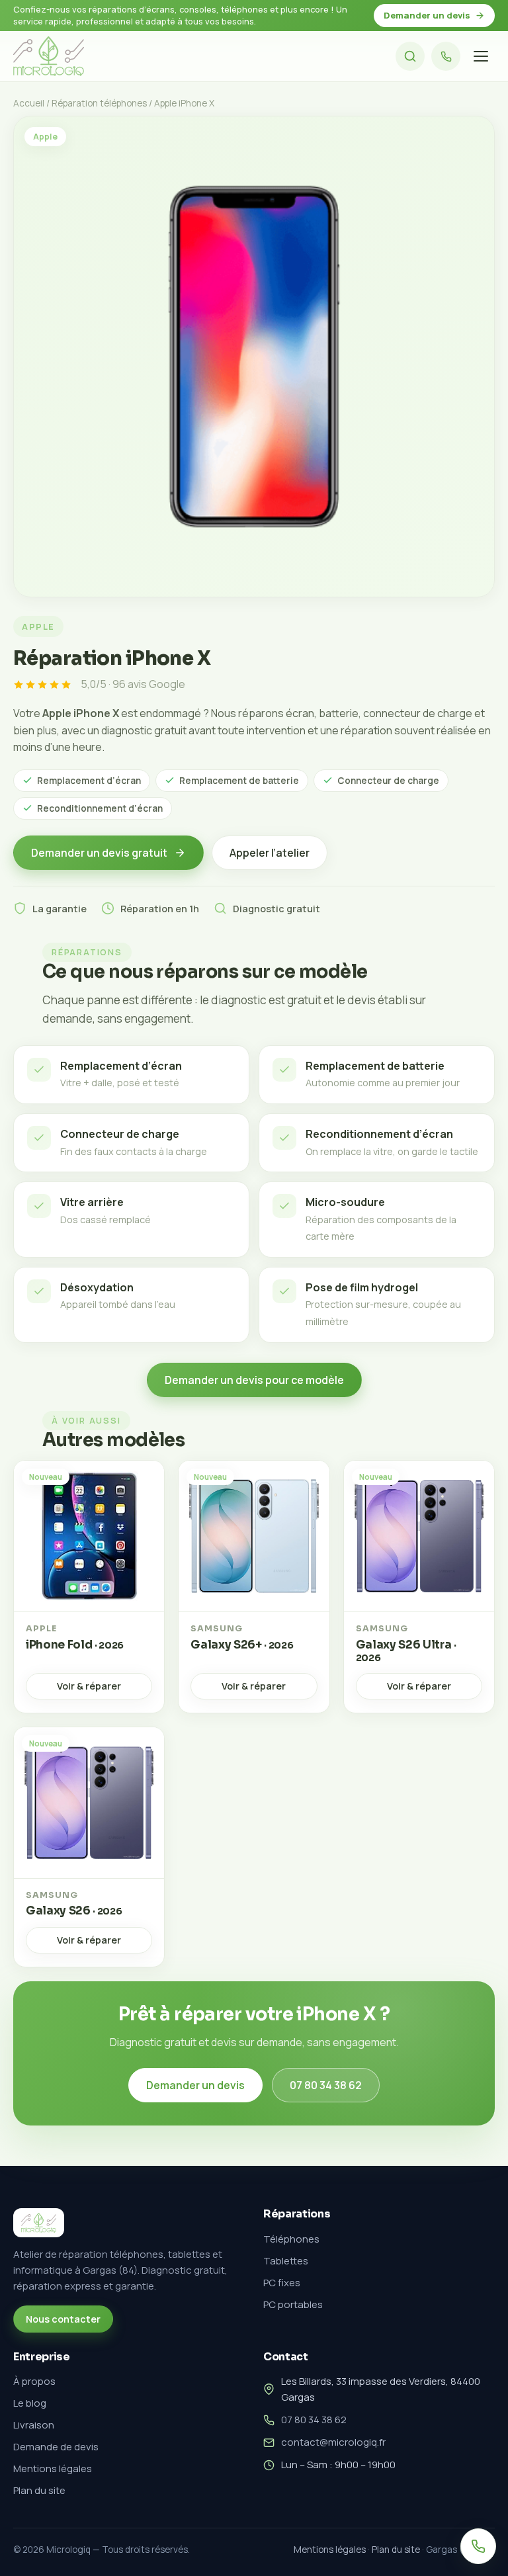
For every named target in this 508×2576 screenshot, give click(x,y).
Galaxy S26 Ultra (406, 1651)
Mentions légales (53, 2469)
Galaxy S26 (74, 1911)
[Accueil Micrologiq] (49, 56)
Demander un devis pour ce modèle (254, 1380)
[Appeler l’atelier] (446, 56)
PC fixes (282, 2283)
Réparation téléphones (99, 103)
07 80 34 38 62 (326, 2085)
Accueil (29, 103)
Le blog (30, 2403)
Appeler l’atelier (270, 853)
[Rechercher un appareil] (410, 56)
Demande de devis (56, 2447)
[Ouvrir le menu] (481, 56)
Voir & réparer (89, 1686)
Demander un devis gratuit (99, 853)
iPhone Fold (75, 1645)
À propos (34, 2381)
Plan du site (39, 2490)
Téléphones (291, 2239)
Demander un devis (427, 15)
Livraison (34, 2425)
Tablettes (286, 2261)
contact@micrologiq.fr (333, 2442)
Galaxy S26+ (242, 1645)
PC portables (293, 2304)
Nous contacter (63, 2319)
